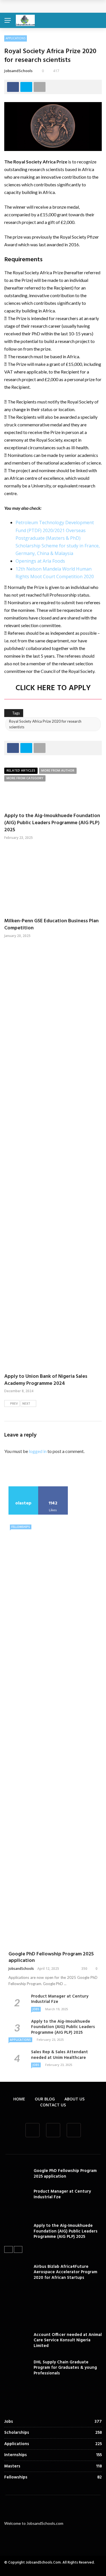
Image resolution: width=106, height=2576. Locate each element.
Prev (14, 1404)
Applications (16, 38)
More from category (25, 778)
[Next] (18, 2249)
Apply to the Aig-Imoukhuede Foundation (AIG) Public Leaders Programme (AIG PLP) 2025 (52, 823)
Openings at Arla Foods (40, 561)
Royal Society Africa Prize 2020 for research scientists (45, 724)
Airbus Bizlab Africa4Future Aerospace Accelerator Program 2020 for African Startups (65, 2272)
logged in (38, 1451)
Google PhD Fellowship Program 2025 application (51, 1957)
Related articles (21, 771)
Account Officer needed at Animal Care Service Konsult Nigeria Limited (68, 2340)
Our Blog (45, 2099)
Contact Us (53, 2105)
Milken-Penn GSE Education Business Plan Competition (51, 925)
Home (19, 2099)
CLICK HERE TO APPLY (53, 688)
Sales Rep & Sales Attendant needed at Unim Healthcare (60, 2055)
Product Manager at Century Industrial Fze (60, 1999)
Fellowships (21, 1527)
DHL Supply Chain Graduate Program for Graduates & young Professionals (65, 2368)
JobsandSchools (18, 71)
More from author (58, 771)
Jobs (36, 2009)
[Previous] (8, 2249)
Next (26, 1404)
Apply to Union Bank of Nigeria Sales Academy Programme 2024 (46, 1380)
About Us (74, 2099)
